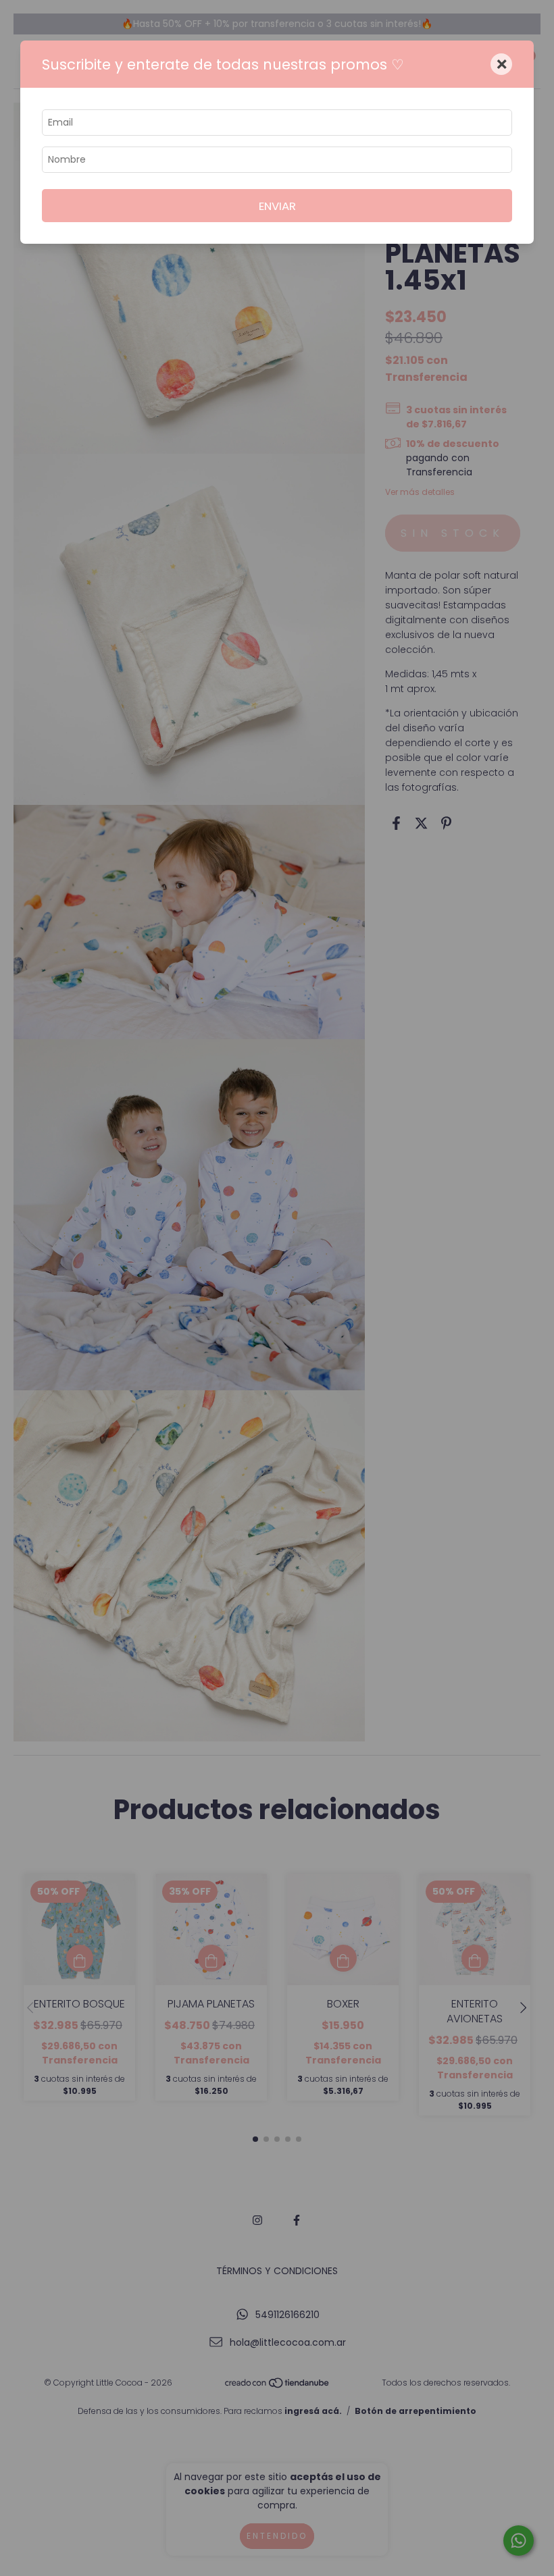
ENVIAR (277, 206)
